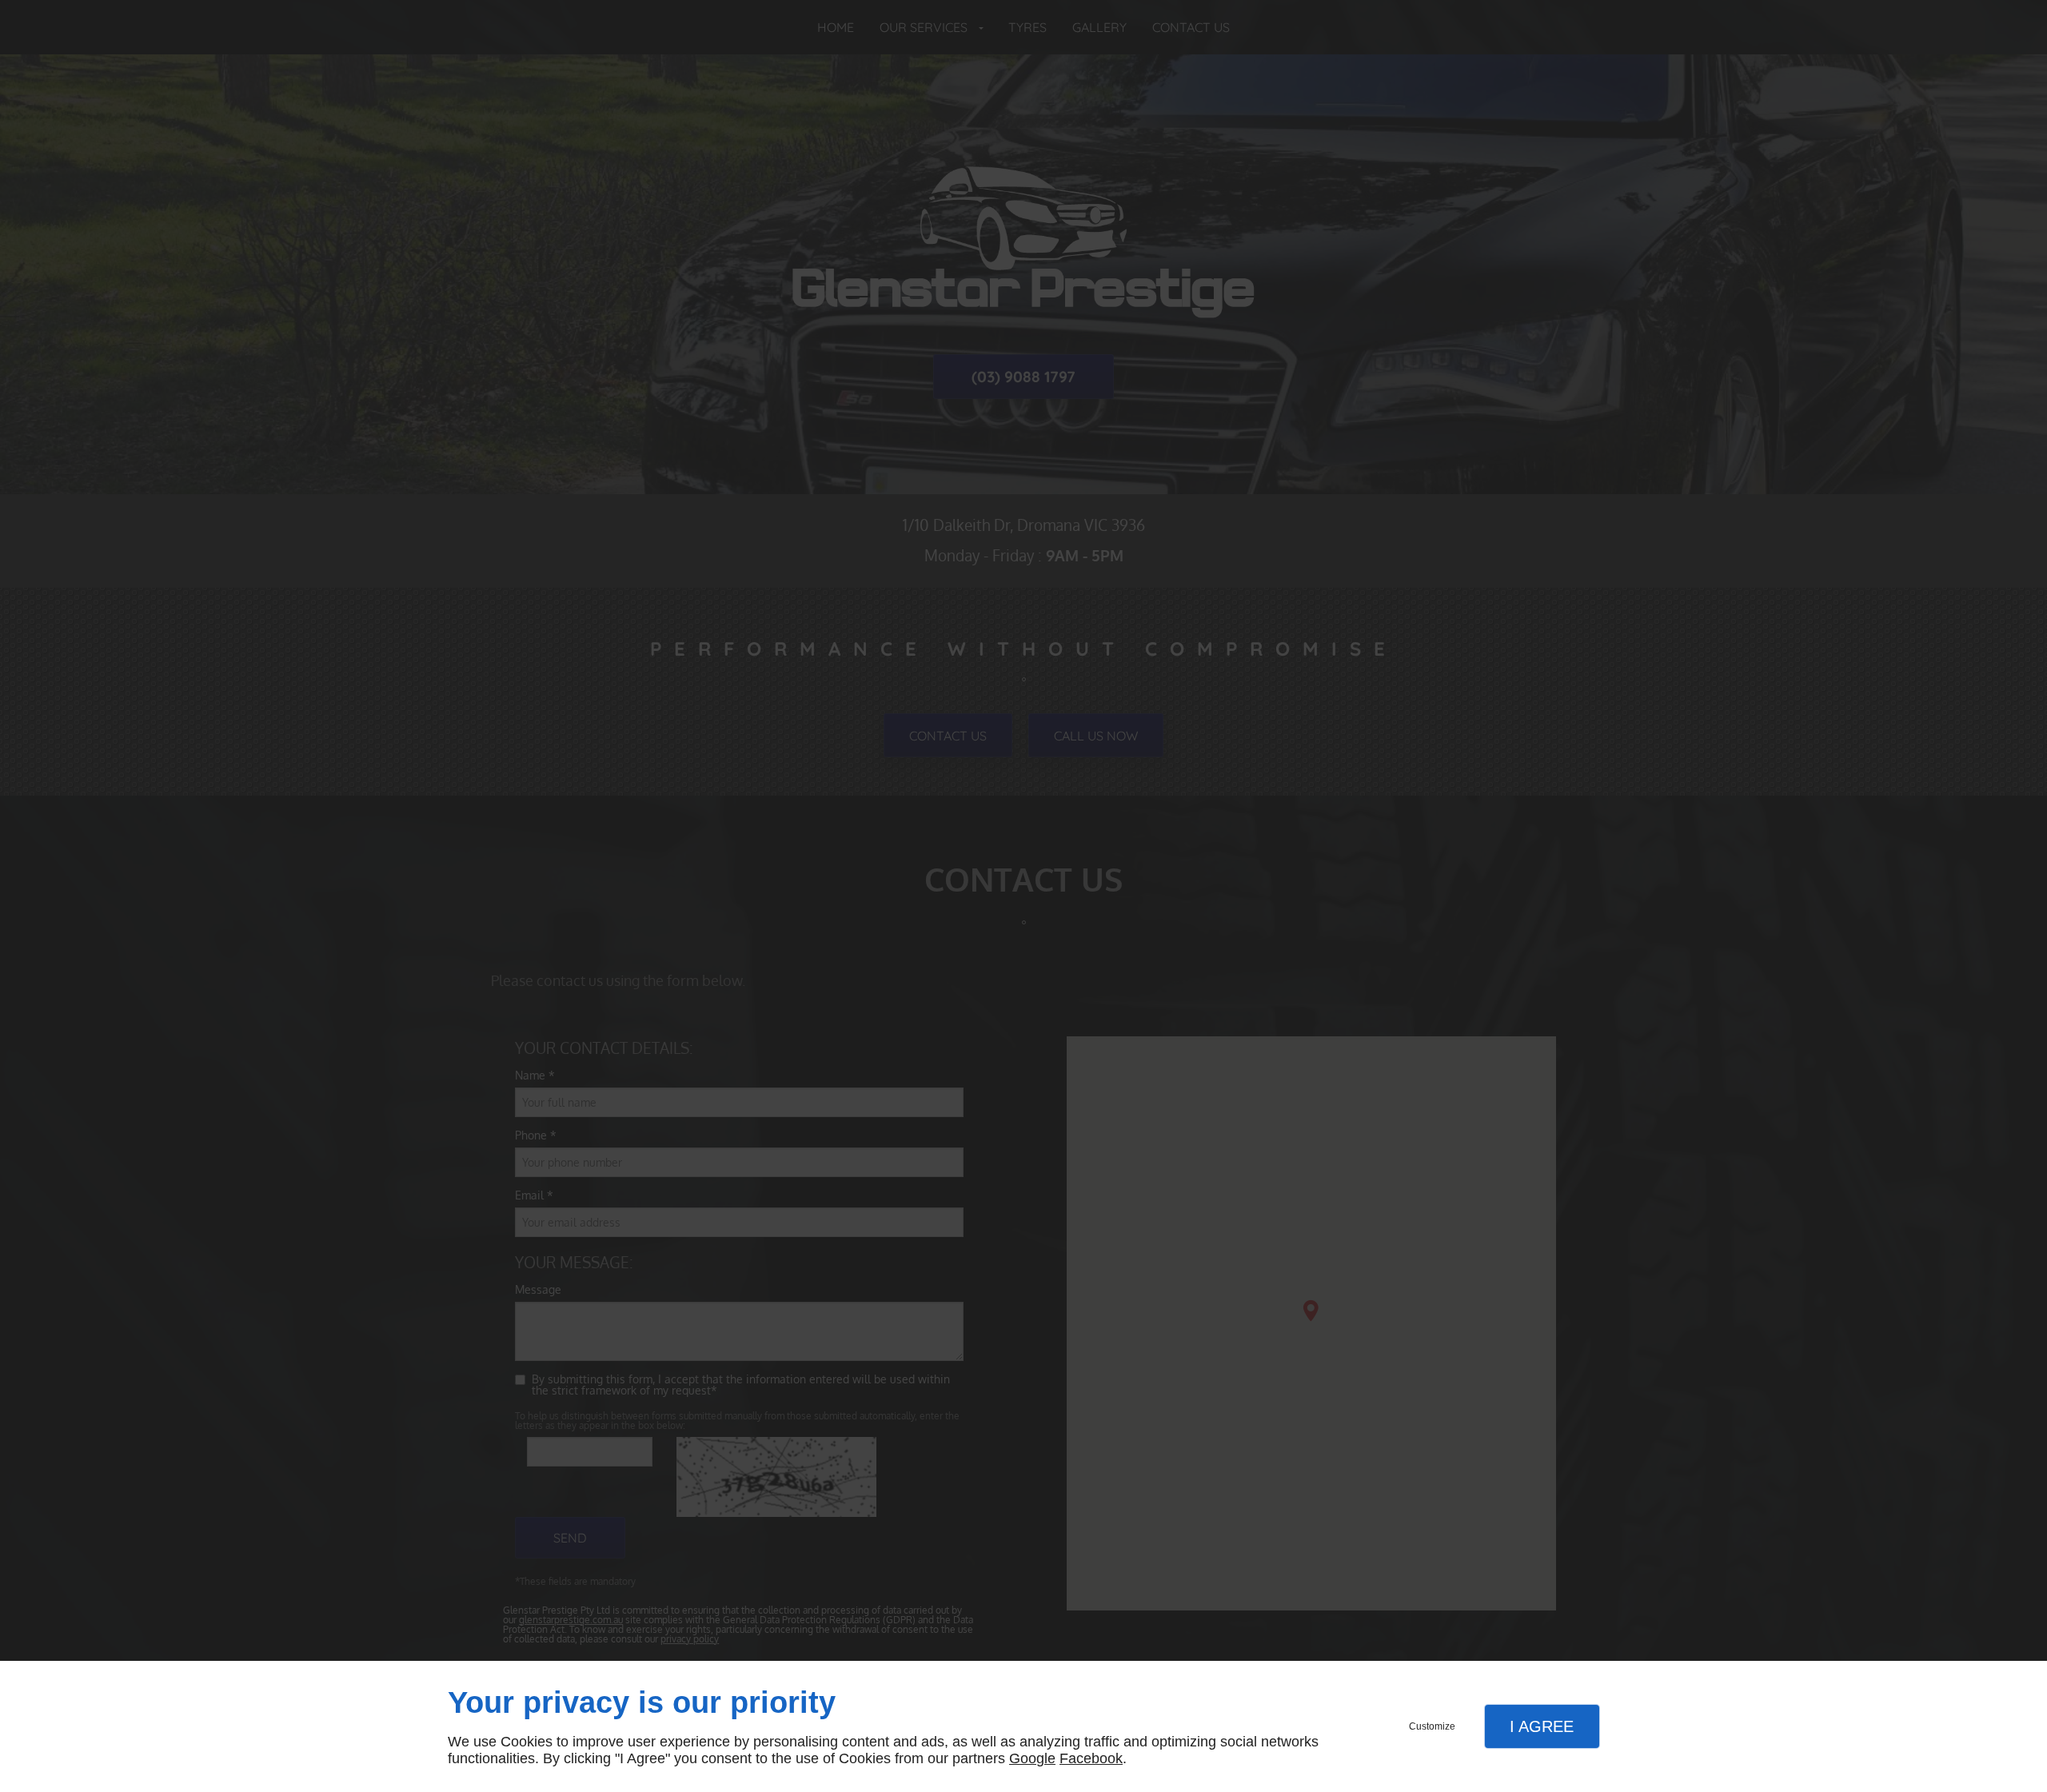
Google (1032, 1758)
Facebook (1091, 1758)
